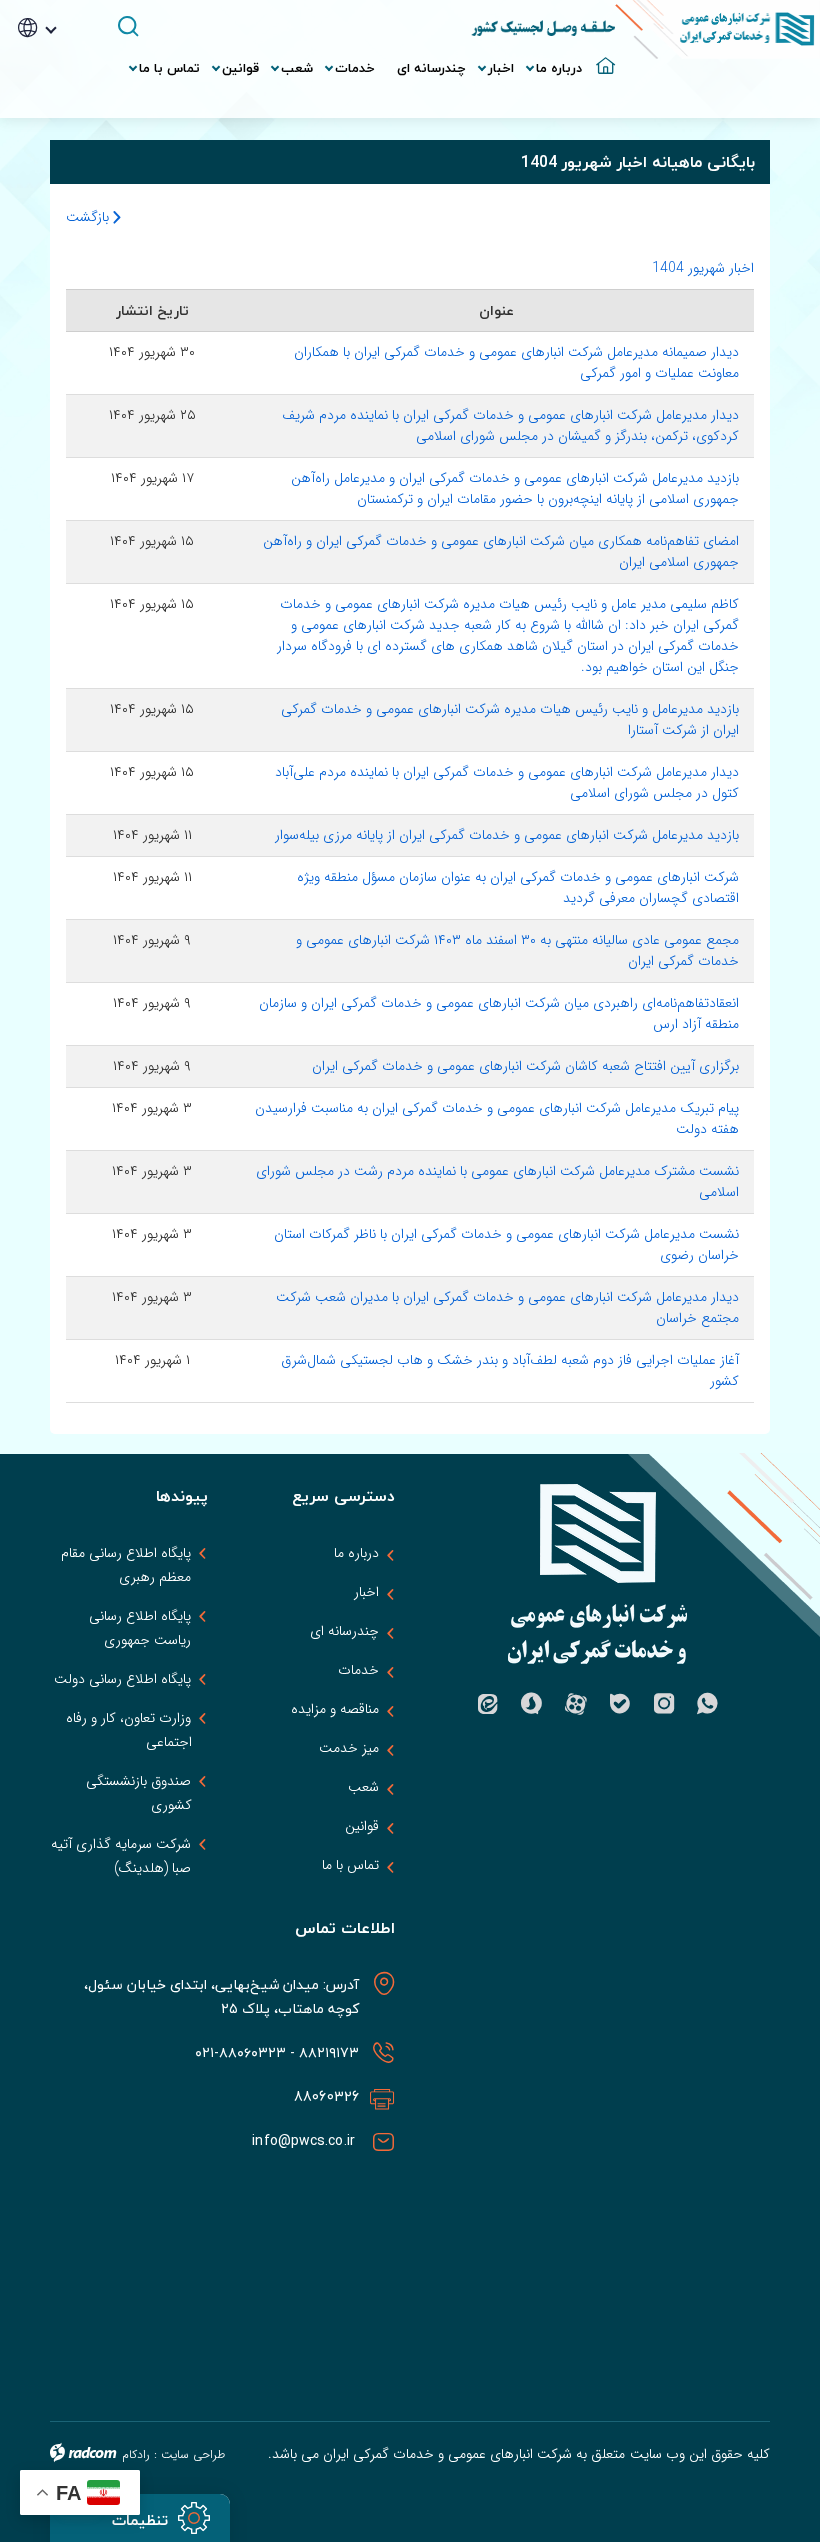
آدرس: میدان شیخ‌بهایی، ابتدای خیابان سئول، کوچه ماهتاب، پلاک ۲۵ (222, 1996)
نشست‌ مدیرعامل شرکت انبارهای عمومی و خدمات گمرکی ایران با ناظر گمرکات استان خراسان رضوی (506, 1244)
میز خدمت (349, 1748)
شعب (363, 1787)
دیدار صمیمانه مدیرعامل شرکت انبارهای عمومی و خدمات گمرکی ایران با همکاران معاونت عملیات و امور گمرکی (516, 362)
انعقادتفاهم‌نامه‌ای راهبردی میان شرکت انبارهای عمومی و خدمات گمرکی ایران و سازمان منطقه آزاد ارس (499, 1013)
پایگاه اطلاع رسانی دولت (122, 1679)
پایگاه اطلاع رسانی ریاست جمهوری (140, 1628)
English (65, 88)
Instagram (664, 1704)
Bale (620, 1704)
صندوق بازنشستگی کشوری (138, 1793)
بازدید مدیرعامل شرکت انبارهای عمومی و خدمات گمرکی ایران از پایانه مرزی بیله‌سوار (507, 835)
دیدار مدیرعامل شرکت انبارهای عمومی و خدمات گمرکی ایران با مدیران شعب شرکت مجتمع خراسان (507, 1307)
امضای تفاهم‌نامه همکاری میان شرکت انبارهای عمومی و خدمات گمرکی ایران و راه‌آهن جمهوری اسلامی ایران (501, 551)
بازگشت (89, 217)
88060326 (326, 2096)
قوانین (362, 1826)
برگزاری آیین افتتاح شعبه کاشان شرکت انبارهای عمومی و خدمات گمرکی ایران (525, 1066)
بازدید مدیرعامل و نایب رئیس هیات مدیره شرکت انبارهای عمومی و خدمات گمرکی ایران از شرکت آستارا (510, 719)
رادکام (136, 2454)
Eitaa (488, 1704)
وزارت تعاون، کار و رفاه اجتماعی (128, 1730)
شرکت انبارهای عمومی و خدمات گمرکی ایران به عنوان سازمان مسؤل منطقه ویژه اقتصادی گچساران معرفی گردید (518, 887)
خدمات (358, 1670)
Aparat (576, 1704)
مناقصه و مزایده (335, 1709)
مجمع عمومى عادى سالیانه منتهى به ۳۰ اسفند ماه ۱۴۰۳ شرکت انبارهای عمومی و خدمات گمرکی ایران (517, 950)
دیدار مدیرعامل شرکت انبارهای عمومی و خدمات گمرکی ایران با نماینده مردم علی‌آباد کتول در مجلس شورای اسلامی (507, 782)
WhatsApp (708, 1704)
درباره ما (356, 1553)
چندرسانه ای (344, 1631)
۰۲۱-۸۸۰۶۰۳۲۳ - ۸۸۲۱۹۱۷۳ (275, 2052)
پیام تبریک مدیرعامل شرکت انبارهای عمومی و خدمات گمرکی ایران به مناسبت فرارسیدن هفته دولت (497, 1118)
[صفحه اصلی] (604, 58)
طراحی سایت (193, 2454)
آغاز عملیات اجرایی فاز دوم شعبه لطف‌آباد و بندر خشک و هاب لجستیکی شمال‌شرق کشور (510, 1370)
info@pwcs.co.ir (305, 2140)
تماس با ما (350, 1865)
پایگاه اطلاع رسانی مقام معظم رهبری (126, 1565)
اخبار (366, 1592)
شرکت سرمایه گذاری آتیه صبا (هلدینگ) (121, 1856)
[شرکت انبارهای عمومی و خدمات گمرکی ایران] (717, 29)
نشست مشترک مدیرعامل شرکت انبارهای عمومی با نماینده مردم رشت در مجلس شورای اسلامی (497, 1181)
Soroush (532, 1704)
